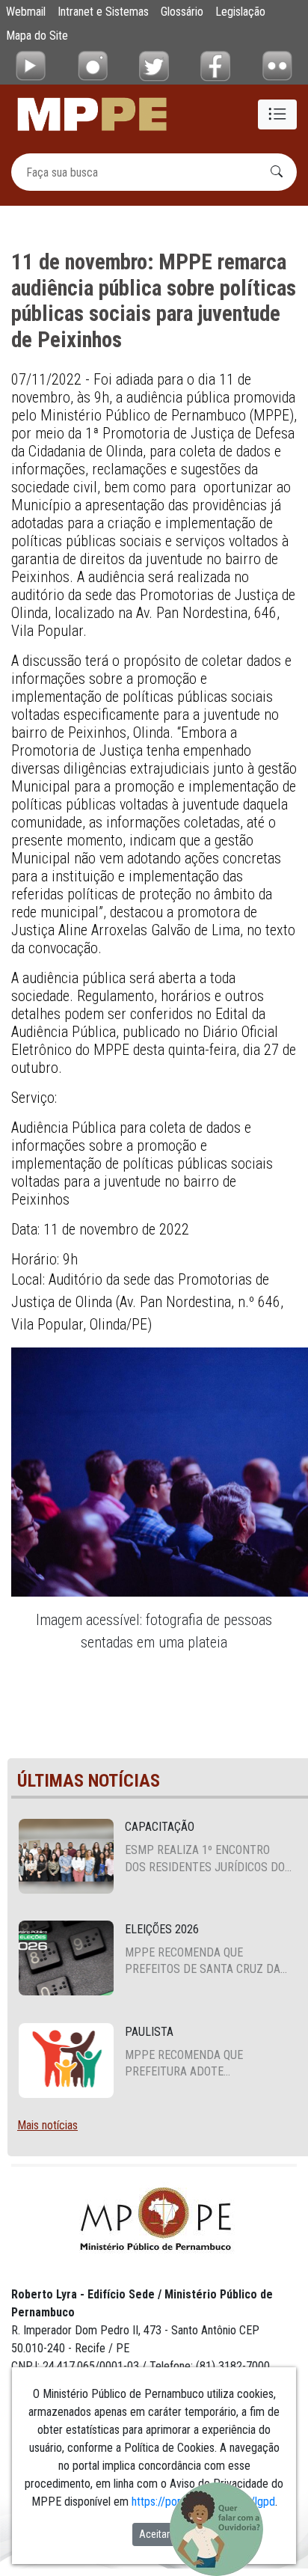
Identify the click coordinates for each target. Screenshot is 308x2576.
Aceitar (154, 2534)
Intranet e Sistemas (103, 12)
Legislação (240, 12)
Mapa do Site (37, 36)
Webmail (26, 12)
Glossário (182, 12)
